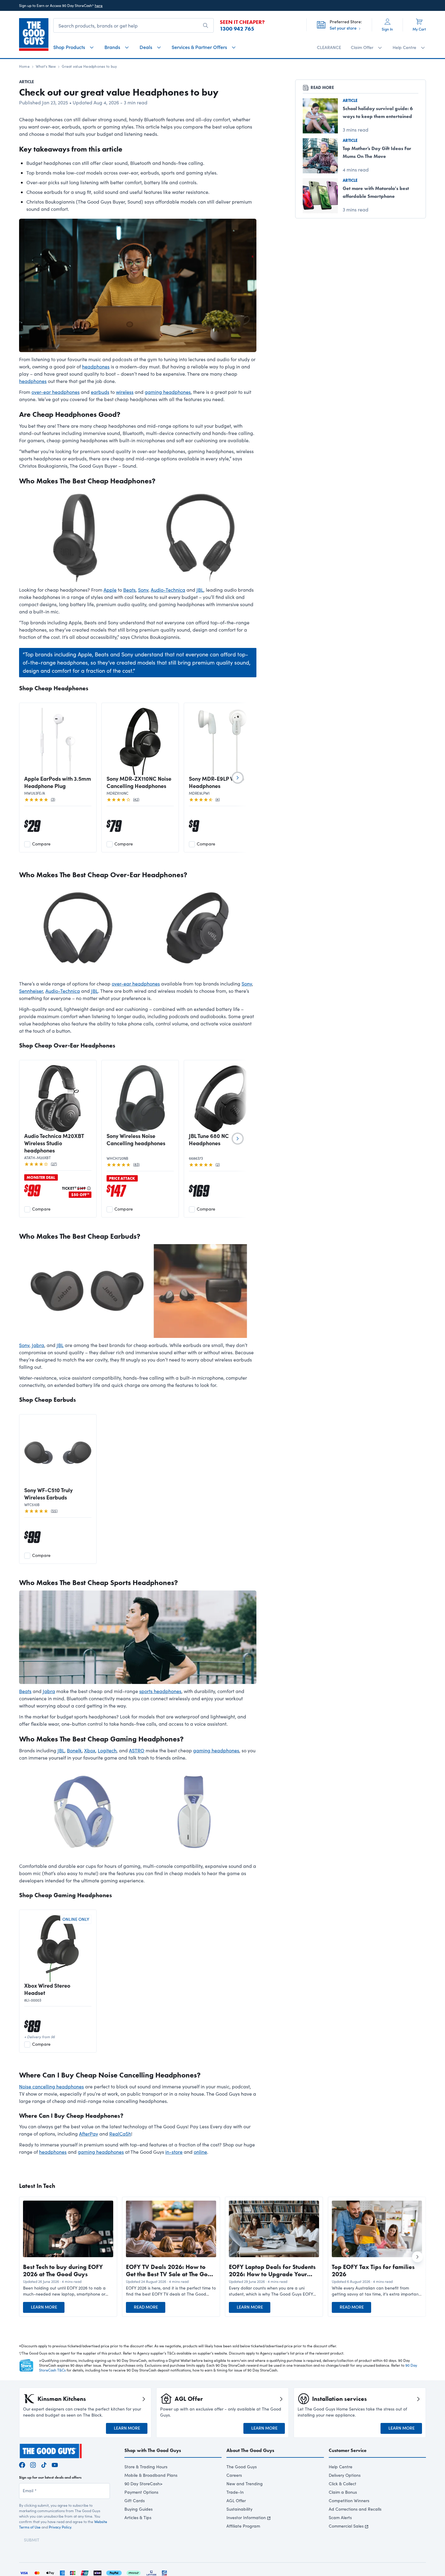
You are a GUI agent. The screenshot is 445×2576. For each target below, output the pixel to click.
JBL (200, 590)
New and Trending (245, 2484)
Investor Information (246, 2517)
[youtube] (55, 2464)
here (99, 5)
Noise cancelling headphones (51, 2086)
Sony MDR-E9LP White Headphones (217, 782)
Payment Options (141, 2492)
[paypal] (114, 2572)
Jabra (38, 1345)
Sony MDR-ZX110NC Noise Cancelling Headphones (139, 782)
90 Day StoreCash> (143, 2484)
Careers (234, 2475)
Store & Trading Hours (146, 2467)
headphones (96, 366)
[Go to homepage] (34, 34)
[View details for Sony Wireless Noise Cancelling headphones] (140, 1099)
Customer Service (348, 2450)
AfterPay (89, 2134)
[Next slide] (238, 778)
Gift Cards (135, 2501)
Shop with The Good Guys (153, 2450)
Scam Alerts (340, 2517)
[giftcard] (164, 2572)
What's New (46, 66)
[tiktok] (44, 2464)
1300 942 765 (237, 29)
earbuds (100, 392)
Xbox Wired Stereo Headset (47, 1989)
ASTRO (137, 1750)
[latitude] (151, 2572)
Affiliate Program (243, 2526)
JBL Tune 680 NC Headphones (209, 1139)
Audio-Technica (168, 590)
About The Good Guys (250, 2450)
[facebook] (22, 2464)
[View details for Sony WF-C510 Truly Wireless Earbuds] (58, 1453)
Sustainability (239, 2509)
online (200, 2152)
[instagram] (33, 2464)
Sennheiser (31, 991)
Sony (143, 590)
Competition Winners (349, 2501)
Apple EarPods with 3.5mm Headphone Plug (58, 782)
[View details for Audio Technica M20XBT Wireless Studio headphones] (58, 1099)
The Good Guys (242, 2467)
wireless (125, 392)
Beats (129, 590)
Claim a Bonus (343, 2492)
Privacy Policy (60, 2527)
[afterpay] (133, 2572)
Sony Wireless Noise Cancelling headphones (136, 1139)
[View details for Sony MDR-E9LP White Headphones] (222, 741)
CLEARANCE (329, 47)
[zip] (97, 2572)
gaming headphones (168, 392)
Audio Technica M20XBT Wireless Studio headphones (54, 1143)
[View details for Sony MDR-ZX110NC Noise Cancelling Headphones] (140, 741)
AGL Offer (236, 2501)
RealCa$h (120, 2134)
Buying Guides (138, 2509)
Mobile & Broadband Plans (151, 2475)
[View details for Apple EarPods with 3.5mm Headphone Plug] (58, 741)
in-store (174, 2152)
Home (24, 66)
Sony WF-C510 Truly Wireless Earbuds (48, 1494)
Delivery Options (345, 2475)
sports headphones (160, 1691)
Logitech (107, 1750)
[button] (68, 2291)
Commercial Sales (346, 2526)
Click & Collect (343, 2484)
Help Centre (341, 2467)
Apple (110, 590)
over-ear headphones (56, 392)
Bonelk (74, 1750)
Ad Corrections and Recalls (355, 2509)
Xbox (90, 1750)
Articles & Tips (138, 2517)
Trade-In (235, 2492)
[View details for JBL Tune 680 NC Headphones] (222, 1099)
